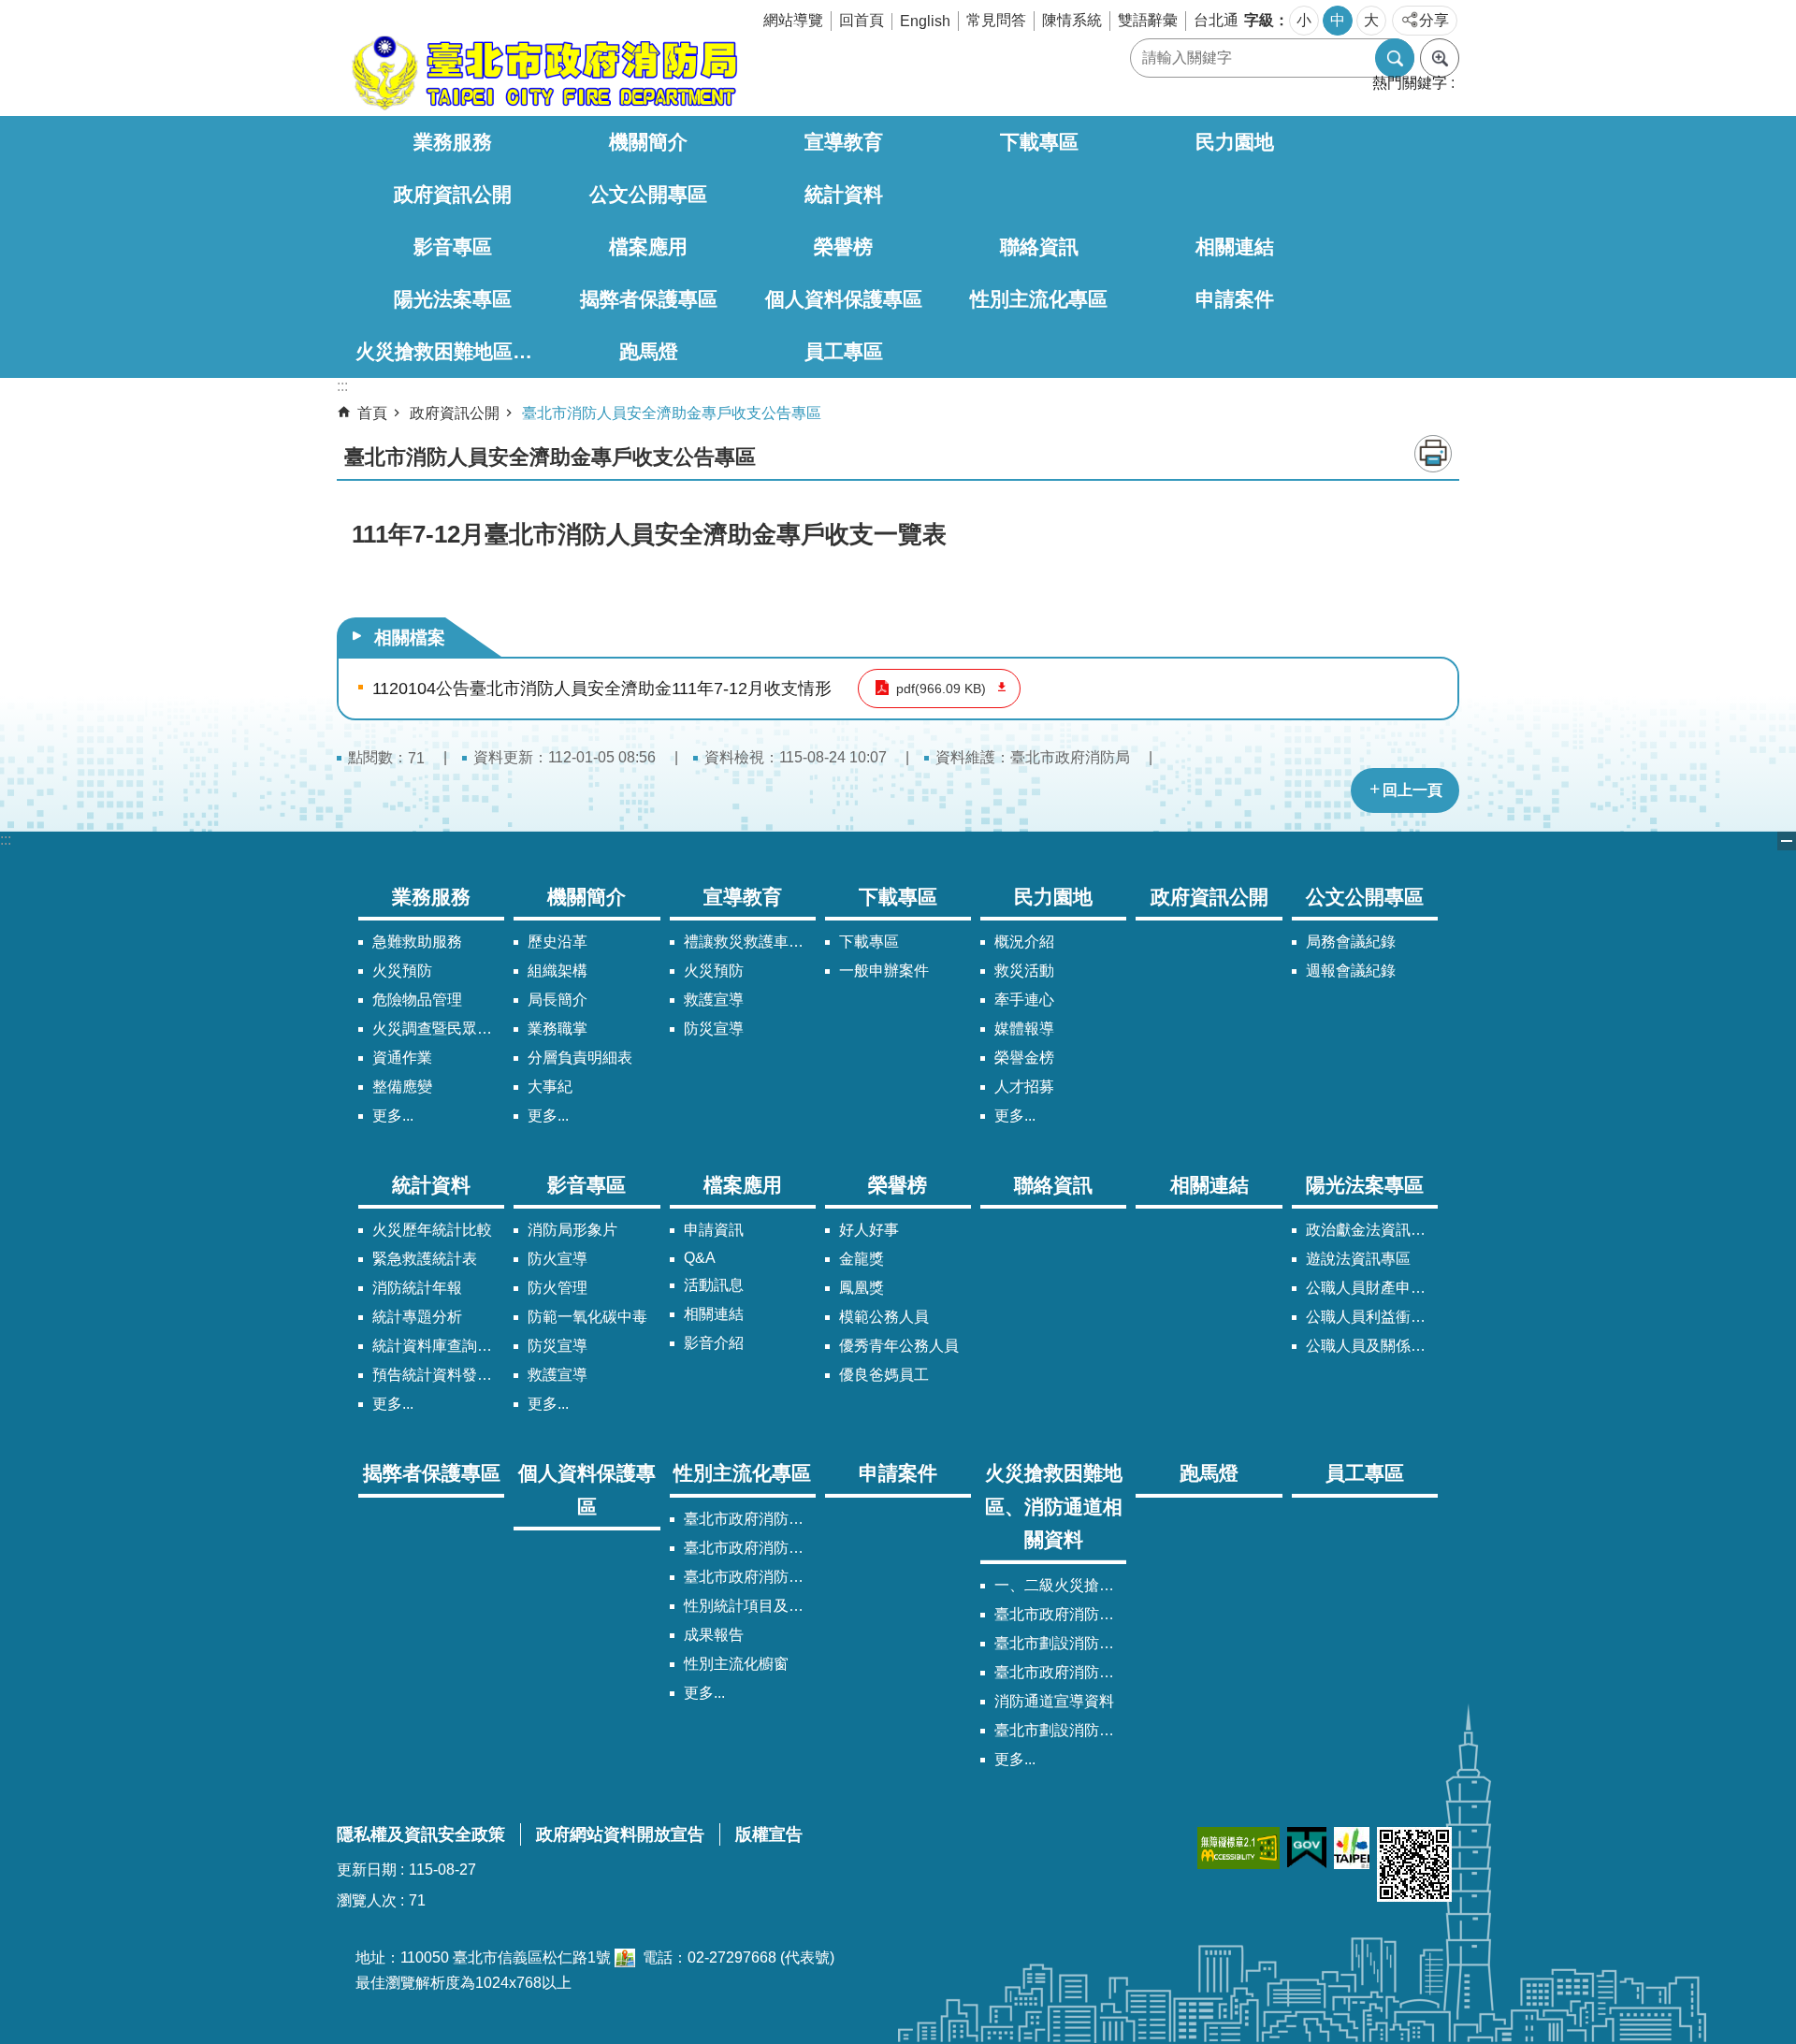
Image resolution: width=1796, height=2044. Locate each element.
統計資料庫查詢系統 (438, 1346)
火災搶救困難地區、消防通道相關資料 (453, 351)
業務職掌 (558, 1029)
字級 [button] (1259, 20)
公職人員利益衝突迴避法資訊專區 (1372, 1317)
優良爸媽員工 (884, 1375)
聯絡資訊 (1039, 246)
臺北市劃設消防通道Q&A (1060, 1643)
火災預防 (402, 971)
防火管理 (558, 1288)
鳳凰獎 (862, 1288)
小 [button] (1304, 20)
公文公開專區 (648, 194)
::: (6, 840)
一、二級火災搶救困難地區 (1060, 1585)
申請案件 (1235, 299)
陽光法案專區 (453, 299)
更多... (393, 1116)
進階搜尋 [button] (1440, 58)
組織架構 (558, 971)
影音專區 (453, 246)
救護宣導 (714, 1000)
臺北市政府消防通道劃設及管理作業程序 (1060, 1672)
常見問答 (996, 20)
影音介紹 (714, 1343)
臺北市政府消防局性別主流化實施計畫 (750, 1519)
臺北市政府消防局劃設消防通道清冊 (1060, 1614)
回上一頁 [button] (1412, 790)
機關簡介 (648, 142)
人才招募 (1024, 1087)
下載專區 (1039, 142)
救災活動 (1024, 971)
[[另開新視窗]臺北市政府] (1352, 1848)
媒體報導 (1024, 1029)
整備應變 (402, 1087)
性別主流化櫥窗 (736, 1664)
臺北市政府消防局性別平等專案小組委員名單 (750, 1548)
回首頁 (862, 20)
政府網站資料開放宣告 (620, 1834)
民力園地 (1235, 142)
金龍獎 (862, 1259)
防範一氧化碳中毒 (587, 1317)
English (925, 21)
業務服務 (453, 142)
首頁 (372, 413)
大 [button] (1371, 20)
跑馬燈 (649, 351)
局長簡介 (558, 1000)
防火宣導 (558, 1259)
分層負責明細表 (580, 1058)
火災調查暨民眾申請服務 (438, 1029)
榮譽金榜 (1024, 1058)
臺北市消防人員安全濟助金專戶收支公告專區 (672, 413)
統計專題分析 (417, 1317)
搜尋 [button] (1395, 58)
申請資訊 (714, 1230)
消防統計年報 (417, 1288)
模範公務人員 (884, 1317)
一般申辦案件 (884, 971)
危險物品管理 (417, 1000)
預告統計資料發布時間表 (438, 1375)
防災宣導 (714, 1029)
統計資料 (844, 194)
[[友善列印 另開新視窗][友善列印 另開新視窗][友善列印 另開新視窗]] (625, 1957)
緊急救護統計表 (425, 1259)
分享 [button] (1434, 20)
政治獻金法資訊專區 (1372, 1230)
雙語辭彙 (1148, 20)
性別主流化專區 (1039, 299)
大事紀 (550, 1087)
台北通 (1216, 20)
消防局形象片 (572, 1230)
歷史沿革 (558, 942)
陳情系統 (1072, 20)
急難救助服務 (417, 942)
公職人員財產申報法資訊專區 (1372, 1288)
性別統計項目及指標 (750, 1606)
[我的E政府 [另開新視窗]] (1307, 1848)
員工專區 (844, 351)
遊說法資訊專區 (1358, 1259)
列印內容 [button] (1433, 454)
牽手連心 (1024, 1000)
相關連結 (1235, 246)
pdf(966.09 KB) (941, 689)
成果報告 (714, 1635)
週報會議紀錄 (1351, 971)
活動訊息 (714, 1285)
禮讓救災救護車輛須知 (750, 942)
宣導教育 (844, 142)
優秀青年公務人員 (899, 1346)
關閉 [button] (1787, 841)
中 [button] (1338, 20)
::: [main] (342, 386)
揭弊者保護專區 (649, 299)
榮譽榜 (843, 246)
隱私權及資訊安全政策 (421, 1834)
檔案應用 (648, 246)
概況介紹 (1024, 942)
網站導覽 (793, 20)
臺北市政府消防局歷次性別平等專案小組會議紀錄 (750, 1577)
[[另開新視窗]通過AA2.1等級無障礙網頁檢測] (1238, 1848)
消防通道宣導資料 (1054, 1701)
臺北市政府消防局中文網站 (543, 73)
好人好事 (869, 1230)
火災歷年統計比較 (432, 1230)
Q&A (700, 1258)
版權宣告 (769, 1834)
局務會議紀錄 (1351, 942)
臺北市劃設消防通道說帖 (1060, 1730)
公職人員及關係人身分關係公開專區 (1372, 1346)
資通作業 (402, 1058)
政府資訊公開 (453, 194)
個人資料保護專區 (844, 299)
